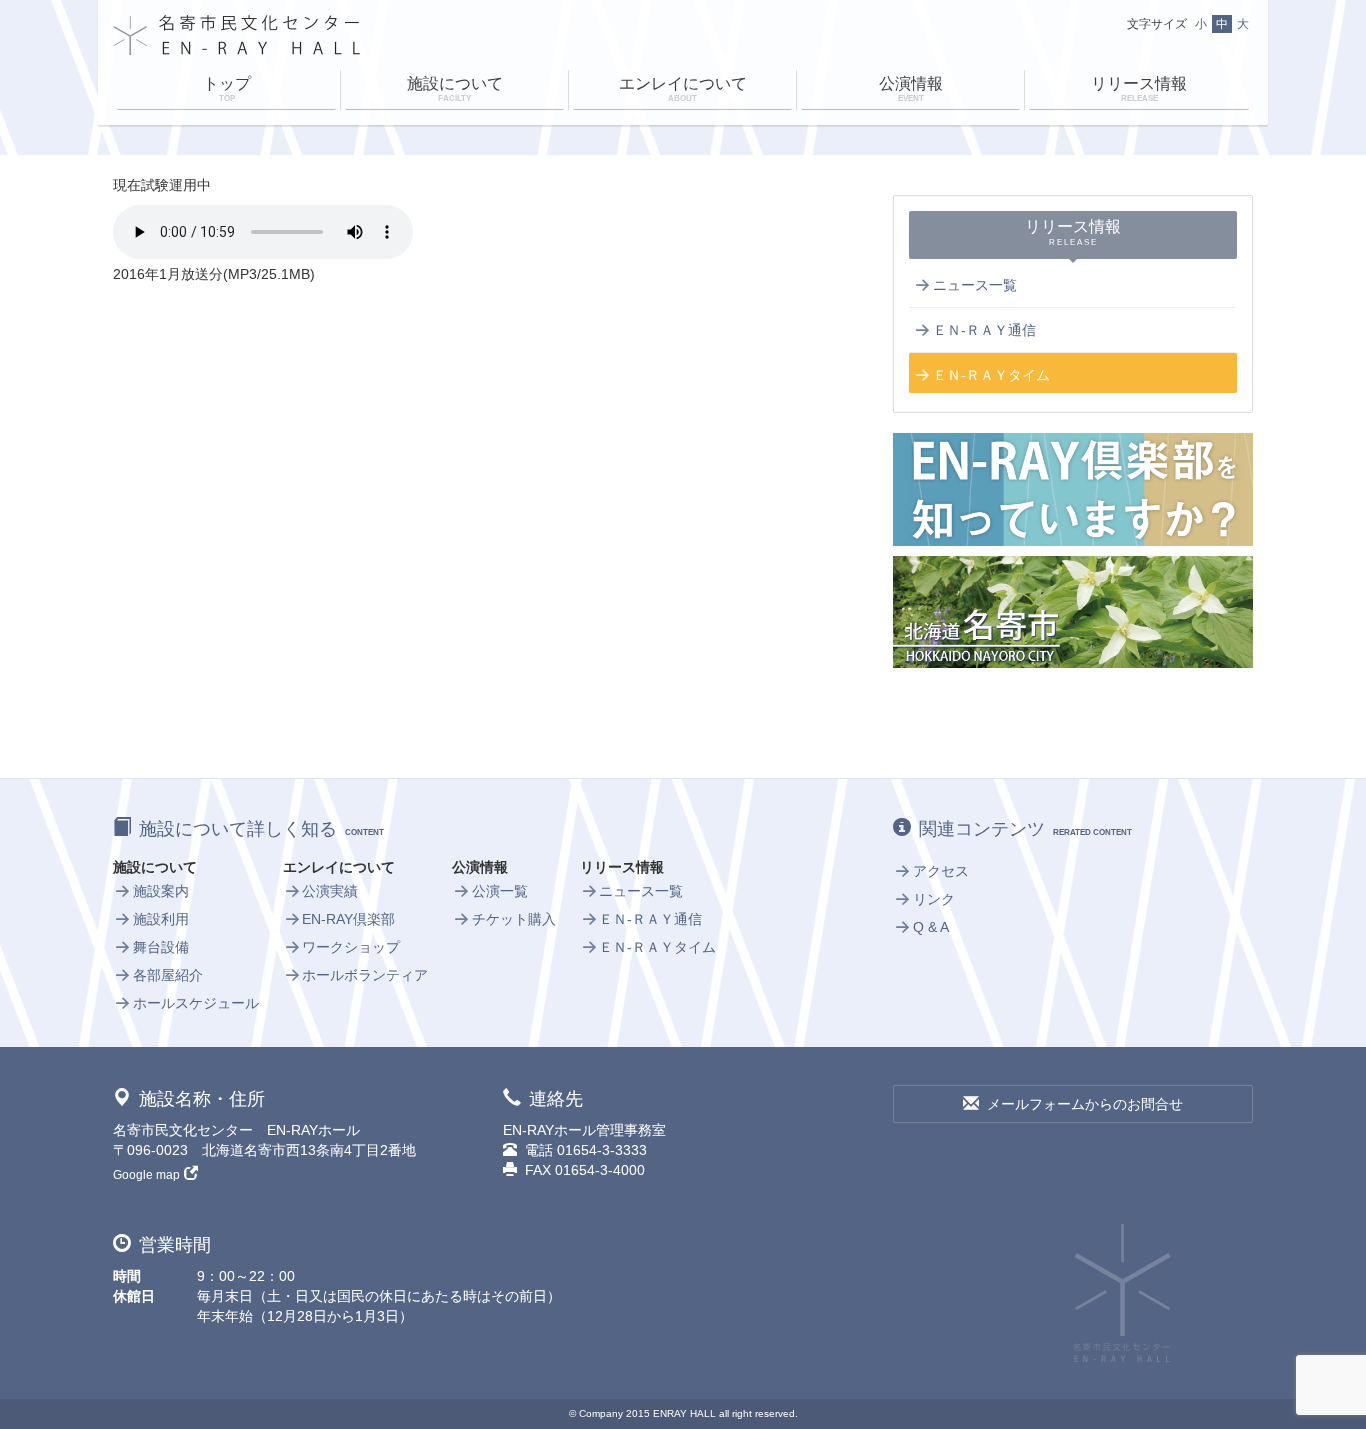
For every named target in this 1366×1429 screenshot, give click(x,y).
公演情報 (911, 89)
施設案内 (161, 891)
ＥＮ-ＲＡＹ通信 (984, 330)
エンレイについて (683, 89)
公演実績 (330, 891)
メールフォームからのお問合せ (1085, 1104)
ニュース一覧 (975, 285)
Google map (146, 1175)
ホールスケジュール (196, 1003)
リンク (934, 899)
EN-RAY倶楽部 (348, 919)
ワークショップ (351, 947)
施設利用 (161, 919)
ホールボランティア (365, 975)
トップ (227, 89)
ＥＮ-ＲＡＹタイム (991, 375)
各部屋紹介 (168, 975)
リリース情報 (1139, 89)
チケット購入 (514, 919)
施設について (455, 89)
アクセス (941, 871)
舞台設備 (161, 947)
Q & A (931, 927)
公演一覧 (500, 891)
